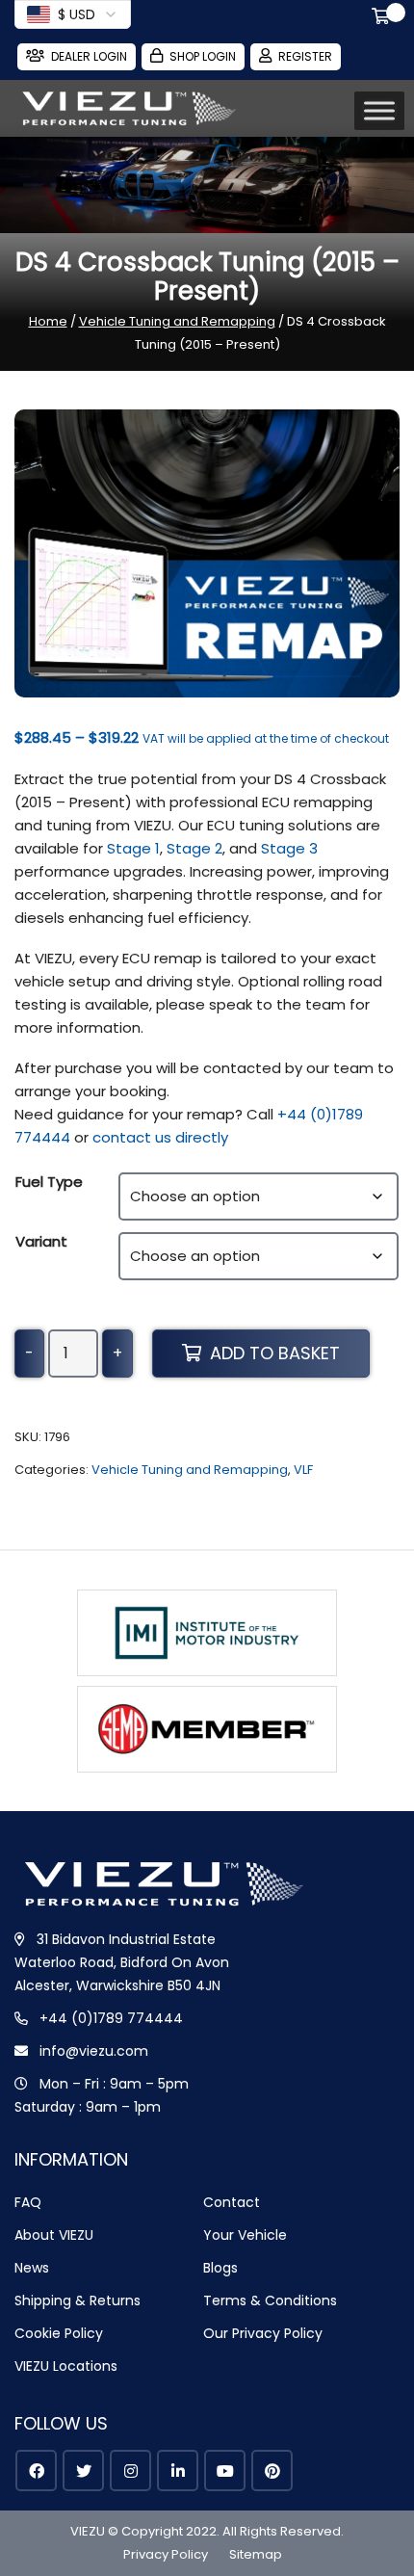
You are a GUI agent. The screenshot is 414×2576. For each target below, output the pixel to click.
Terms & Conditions (270, 2300)
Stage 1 (133, 848)
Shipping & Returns (78, 2300)
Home (48, 321)
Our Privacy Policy (263, 2333)
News (32, 2268)
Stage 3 (289, 848)
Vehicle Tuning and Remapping (177, 321)
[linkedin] (178, 2471)
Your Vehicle (245, 2235)
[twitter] (83, 2471)
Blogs (220, 2268)
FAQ (28, 2202)
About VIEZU (54, 2235)
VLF (303, 1470)
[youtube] (225, 2471)
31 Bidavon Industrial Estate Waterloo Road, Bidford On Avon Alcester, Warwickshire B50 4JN (122, 1962)
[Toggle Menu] (379, 111)
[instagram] (130, 2471)
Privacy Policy (166, 2554)
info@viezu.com (94, 2051)
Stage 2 (194, 848)
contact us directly (160, 1137)
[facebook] (36, 2471)
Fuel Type (49, 1182)
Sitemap (256, 2554)
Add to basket (275, 1353)
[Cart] (384, 18)
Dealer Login (89, 56)
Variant (41, 1241)
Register (305, 56)
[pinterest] (272, 2471)
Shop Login (203, 56)
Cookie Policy (59, 2333)
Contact (232, 2202)
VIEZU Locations (66, 2366)
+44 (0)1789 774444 (111, 2018)
